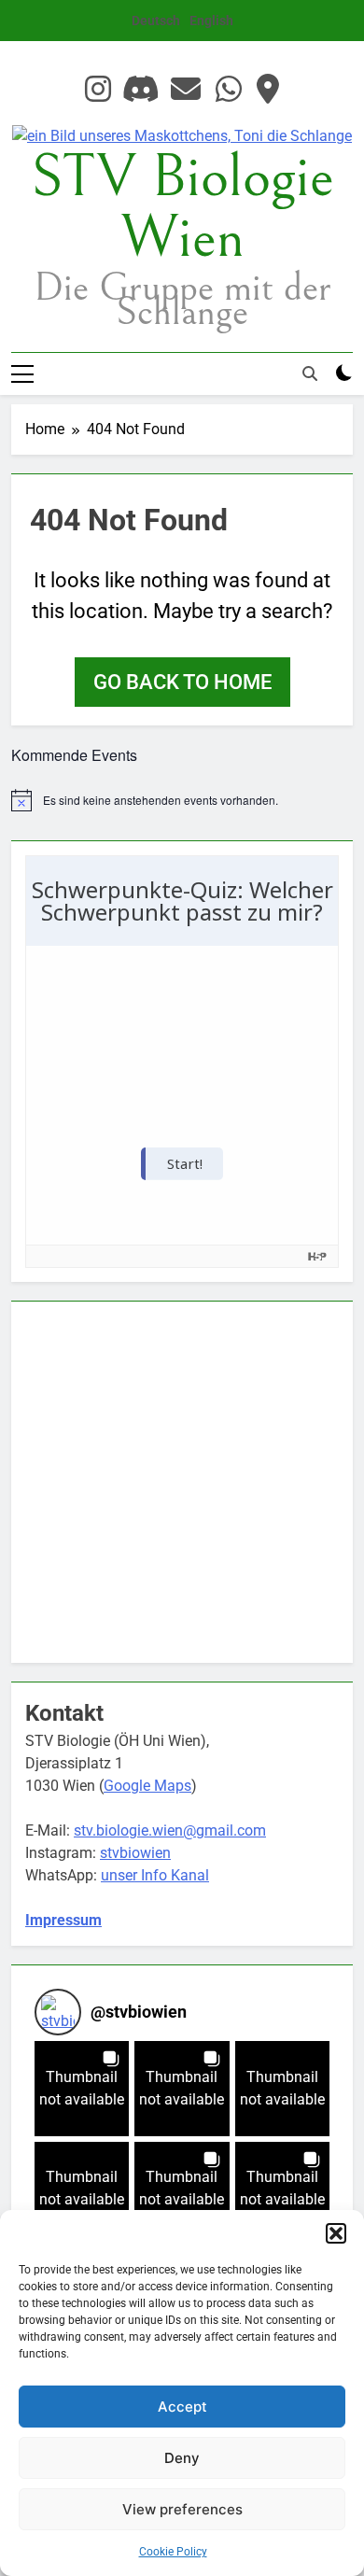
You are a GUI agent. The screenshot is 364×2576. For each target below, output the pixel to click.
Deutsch (156, 21)
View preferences (182, 2509)
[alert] (182, 800)
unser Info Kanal (155, 1875)
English (211, 21)
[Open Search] (310, 373)
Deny (182, 2458)
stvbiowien (135, 1853)
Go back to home (182, 682)
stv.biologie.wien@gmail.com (170, 1830)
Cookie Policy (173, 2552)
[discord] (141, 90)
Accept (182, 2407)
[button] (336, 2233)
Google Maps (147, 1786)
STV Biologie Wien (182, 208)
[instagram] (98, 90)
